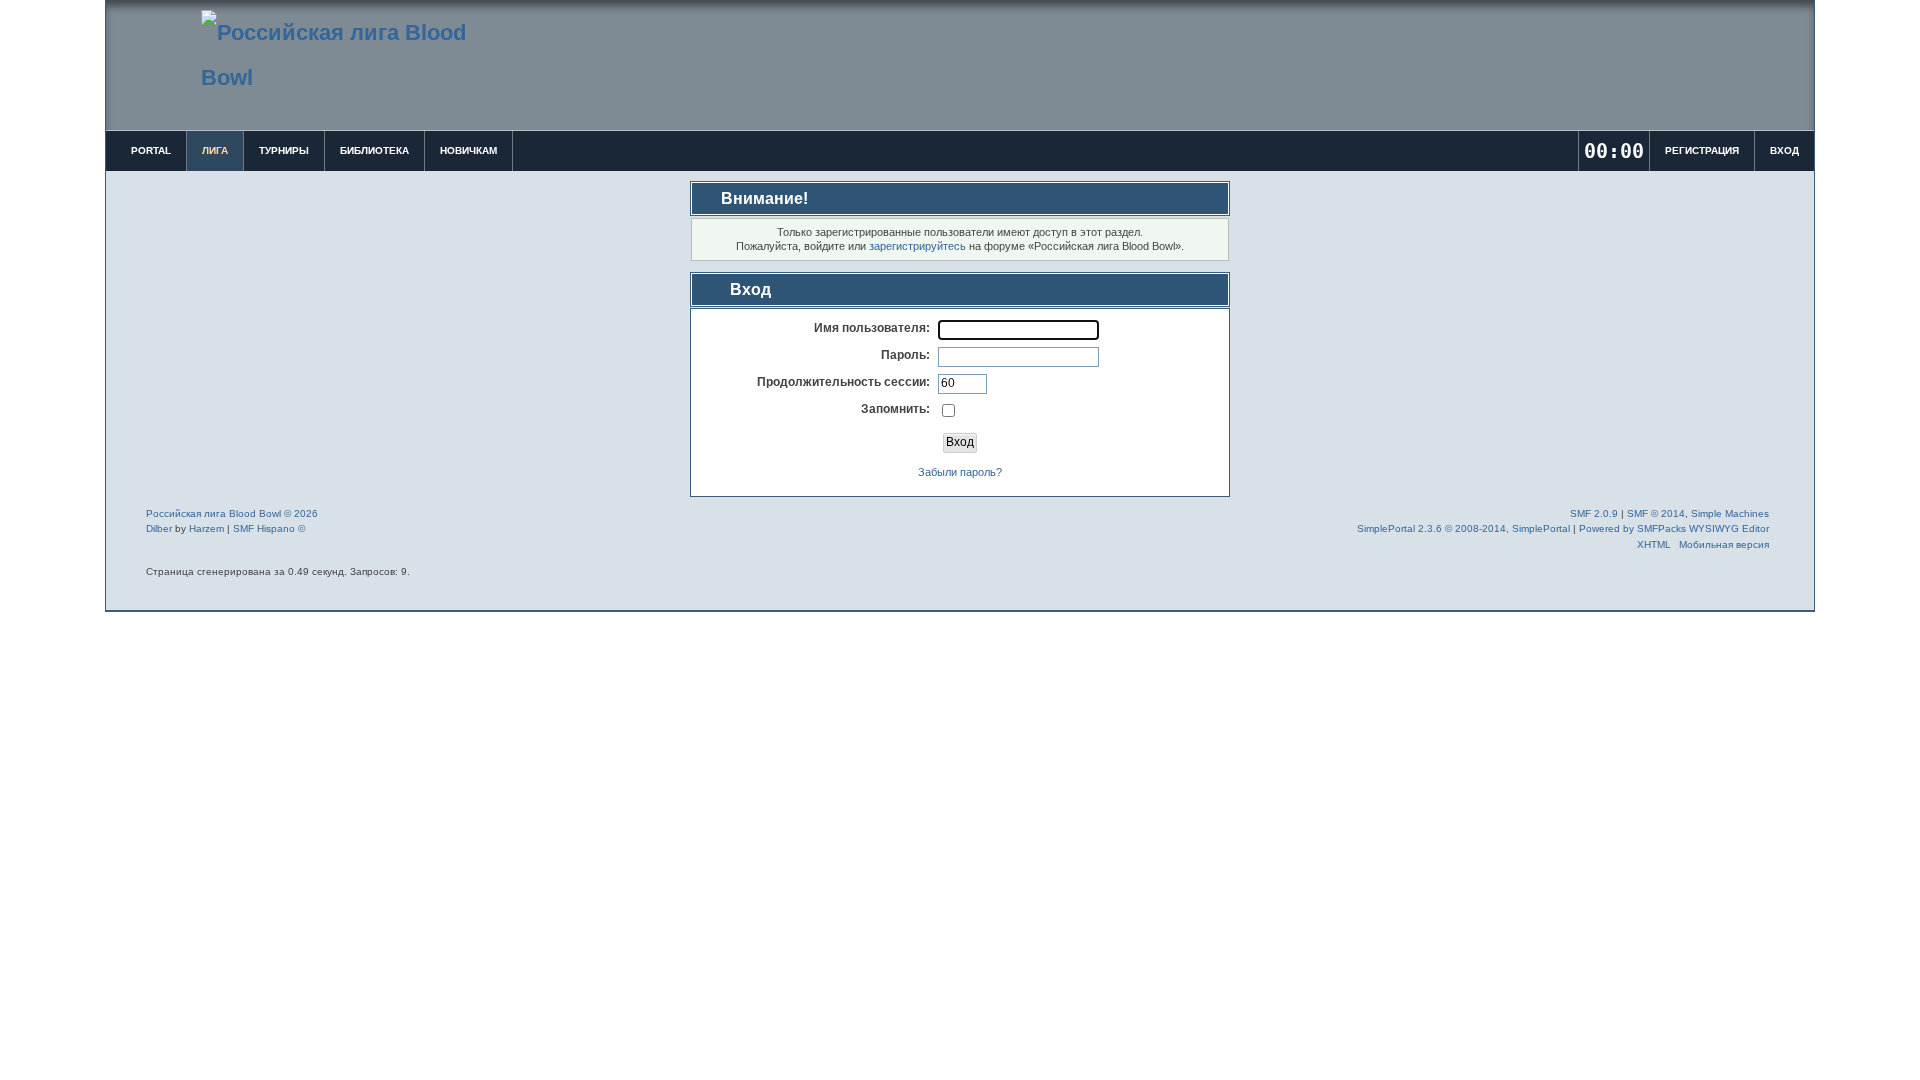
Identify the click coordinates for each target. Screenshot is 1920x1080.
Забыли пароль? (960, 472)
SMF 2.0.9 (1594, 513)
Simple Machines (1730, 513)
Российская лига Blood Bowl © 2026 (232, 513)
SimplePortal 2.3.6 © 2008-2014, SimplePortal (1463, 528)
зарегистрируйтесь (917, 246)
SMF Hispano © (269, 528)
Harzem (206, 528)
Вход (1784, 150)
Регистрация (1702, 150)
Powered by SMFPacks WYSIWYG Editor (1674, 528)
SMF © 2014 (1656, 513)
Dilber (159, 528)
